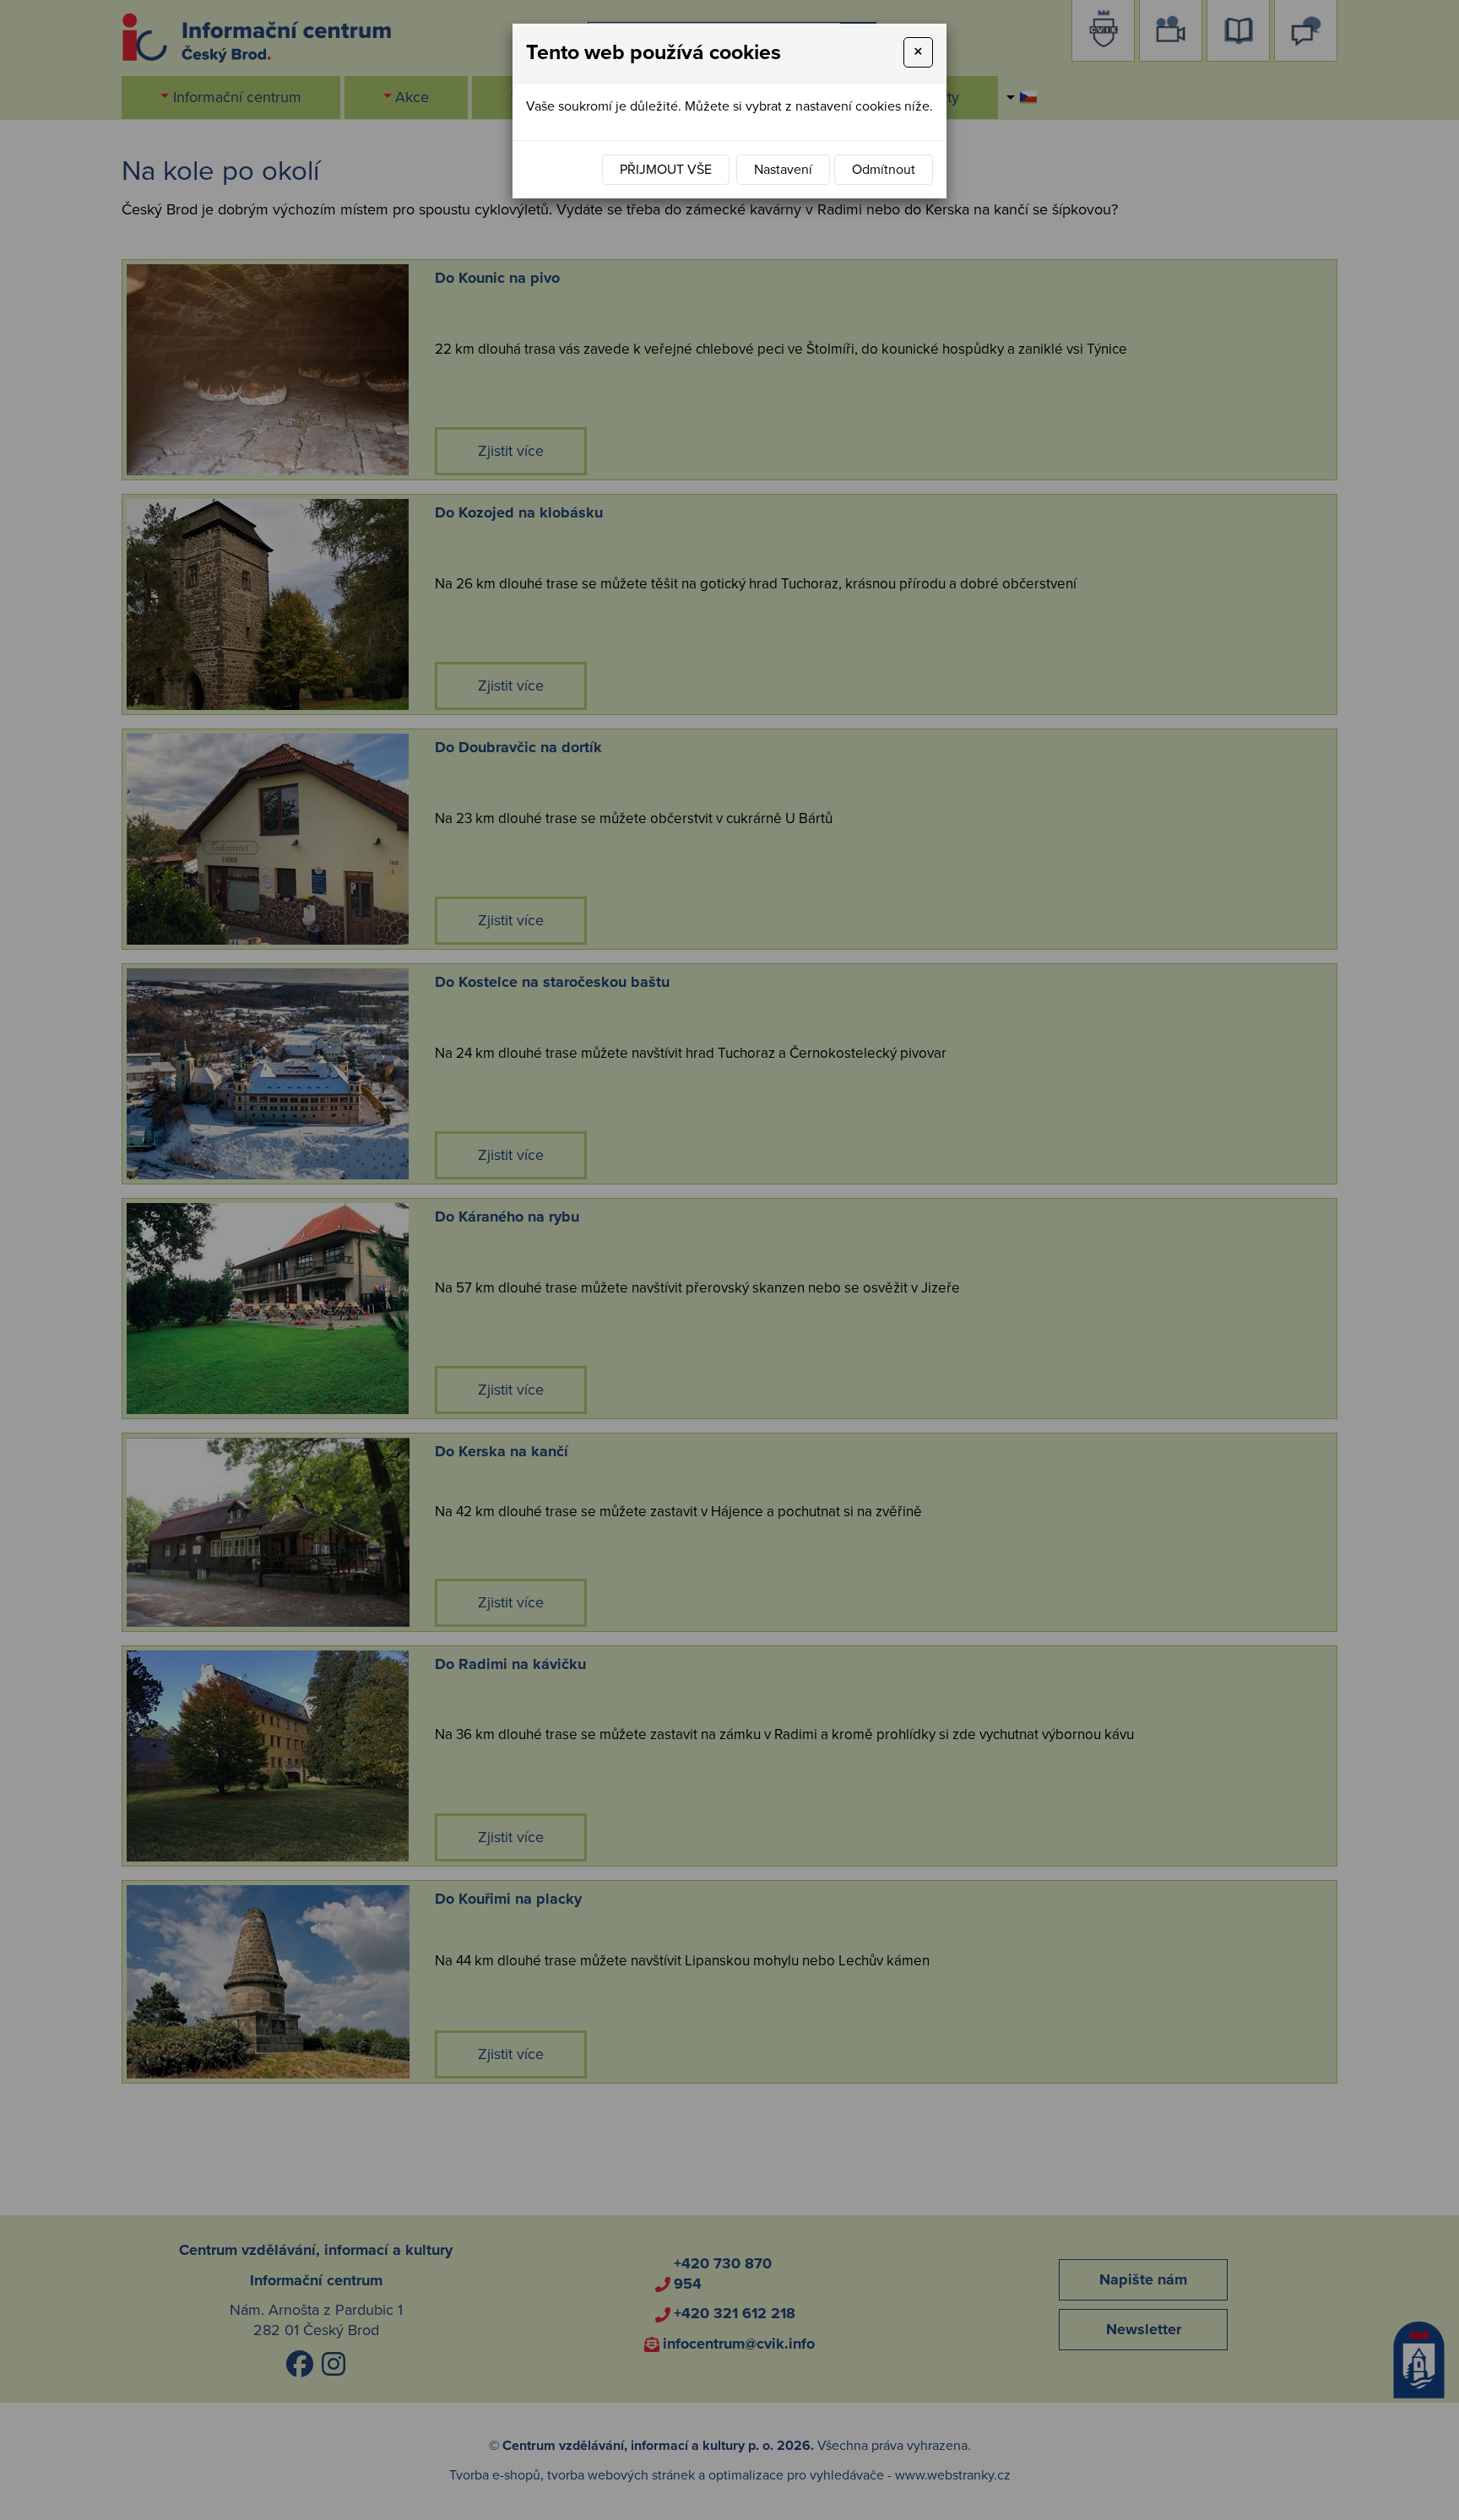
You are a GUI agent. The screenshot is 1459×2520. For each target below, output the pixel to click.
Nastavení (783, 170)
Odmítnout (884, 170)
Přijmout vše (666, 170)
